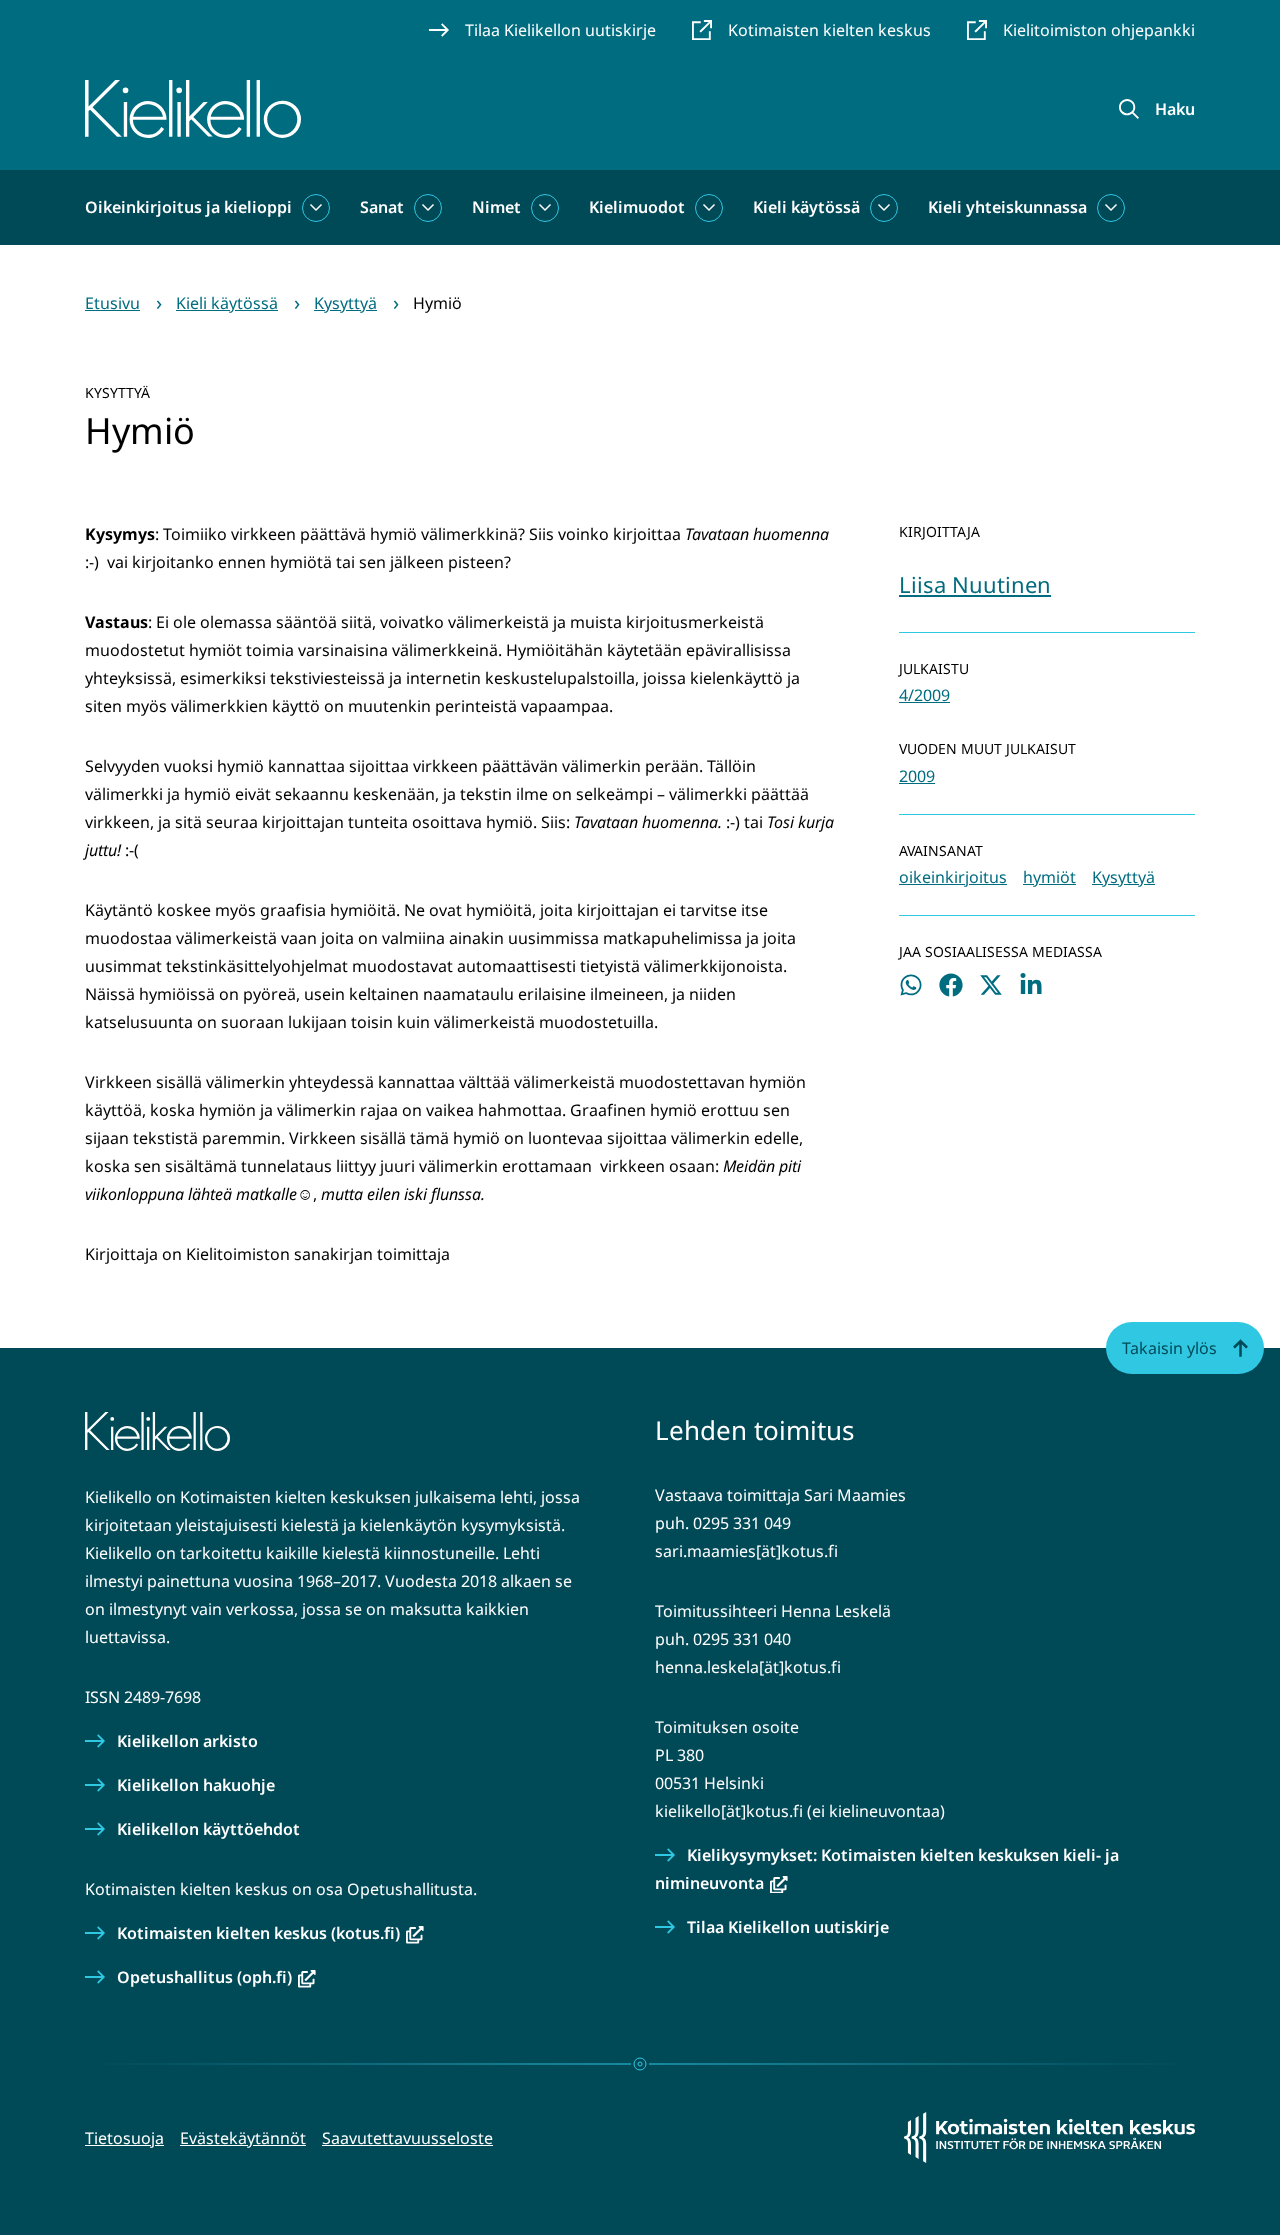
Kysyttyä (1123, 877)
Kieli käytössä (806, 207)
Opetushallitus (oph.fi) (216, 1977)
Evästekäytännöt (243, 2138)
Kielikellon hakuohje (196, 1785)
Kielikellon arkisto (187, 1741)
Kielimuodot (637, 207)
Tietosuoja (124, 2138)
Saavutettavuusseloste (407, 2138)
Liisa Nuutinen (975, 584)
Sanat (382, 207)
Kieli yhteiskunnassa (1007, 207)
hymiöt (1049, 877)
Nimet (496, 207)
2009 (917, 776)
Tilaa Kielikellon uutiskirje (788, 1927)
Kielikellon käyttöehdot (208, 1829)
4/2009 (924, 695)
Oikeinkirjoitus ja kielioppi (188, 207)
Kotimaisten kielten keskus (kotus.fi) (270, 1933)
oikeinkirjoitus (953, 877)
